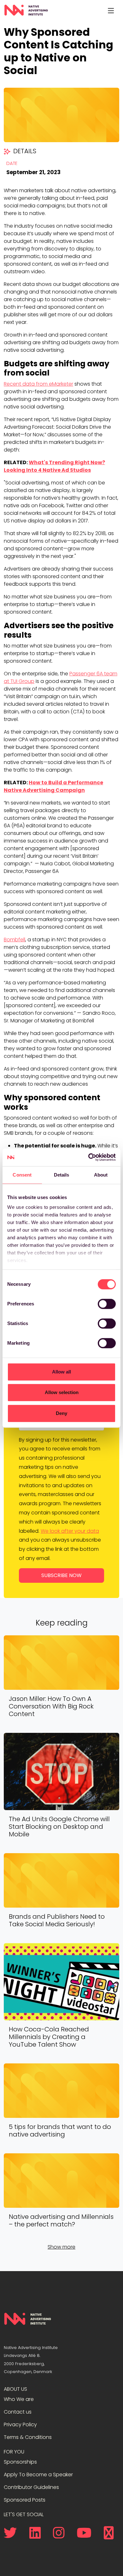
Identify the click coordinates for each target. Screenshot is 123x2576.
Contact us (18, 2412)
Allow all (61, 1372)
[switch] (107, 1304)
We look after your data (70, 1531)
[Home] (26, 10)
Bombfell (15, 940)
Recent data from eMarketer (38, 384)
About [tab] (101, 1175)
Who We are (19, 2399)
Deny (61, 1413)
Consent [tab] (22, 1175)
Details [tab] (62, 1175)
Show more (61, 2247)
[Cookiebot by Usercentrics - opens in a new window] (88, 1157)
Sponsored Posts (25, 2500)
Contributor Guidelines (31, 2487)
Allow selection (62, 1392)
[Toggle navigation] (111, 10)
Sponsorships (20, 2462)
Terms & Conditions (28, 2437)
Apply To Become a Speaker (38, 2475)
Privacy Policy (20, 2424)
